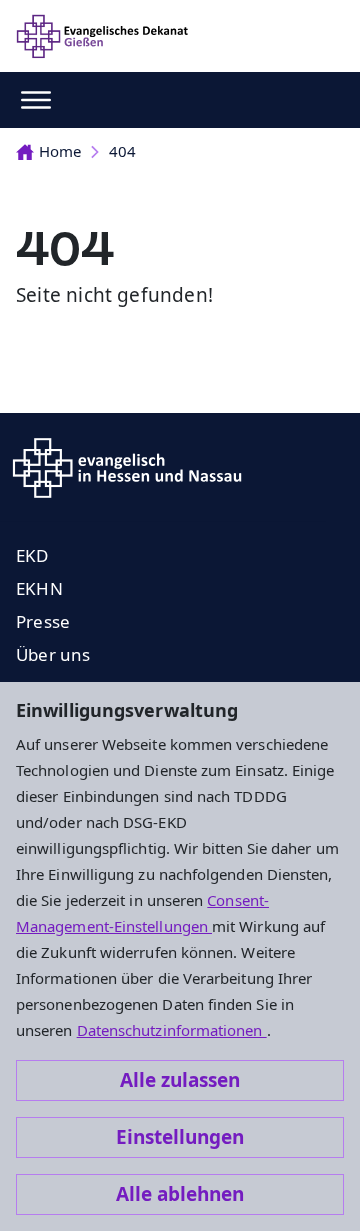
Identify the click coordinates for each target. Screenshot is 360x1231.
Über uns (53, 654)
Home (60, 151)
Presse (43, 621)
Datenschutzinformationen (172, 1030)
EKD (32, 555)
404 (122, 151)
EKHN (39, 588)
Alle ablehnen (180, 1194)
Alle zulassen (180, 1080)
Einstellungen (180, 1137)
